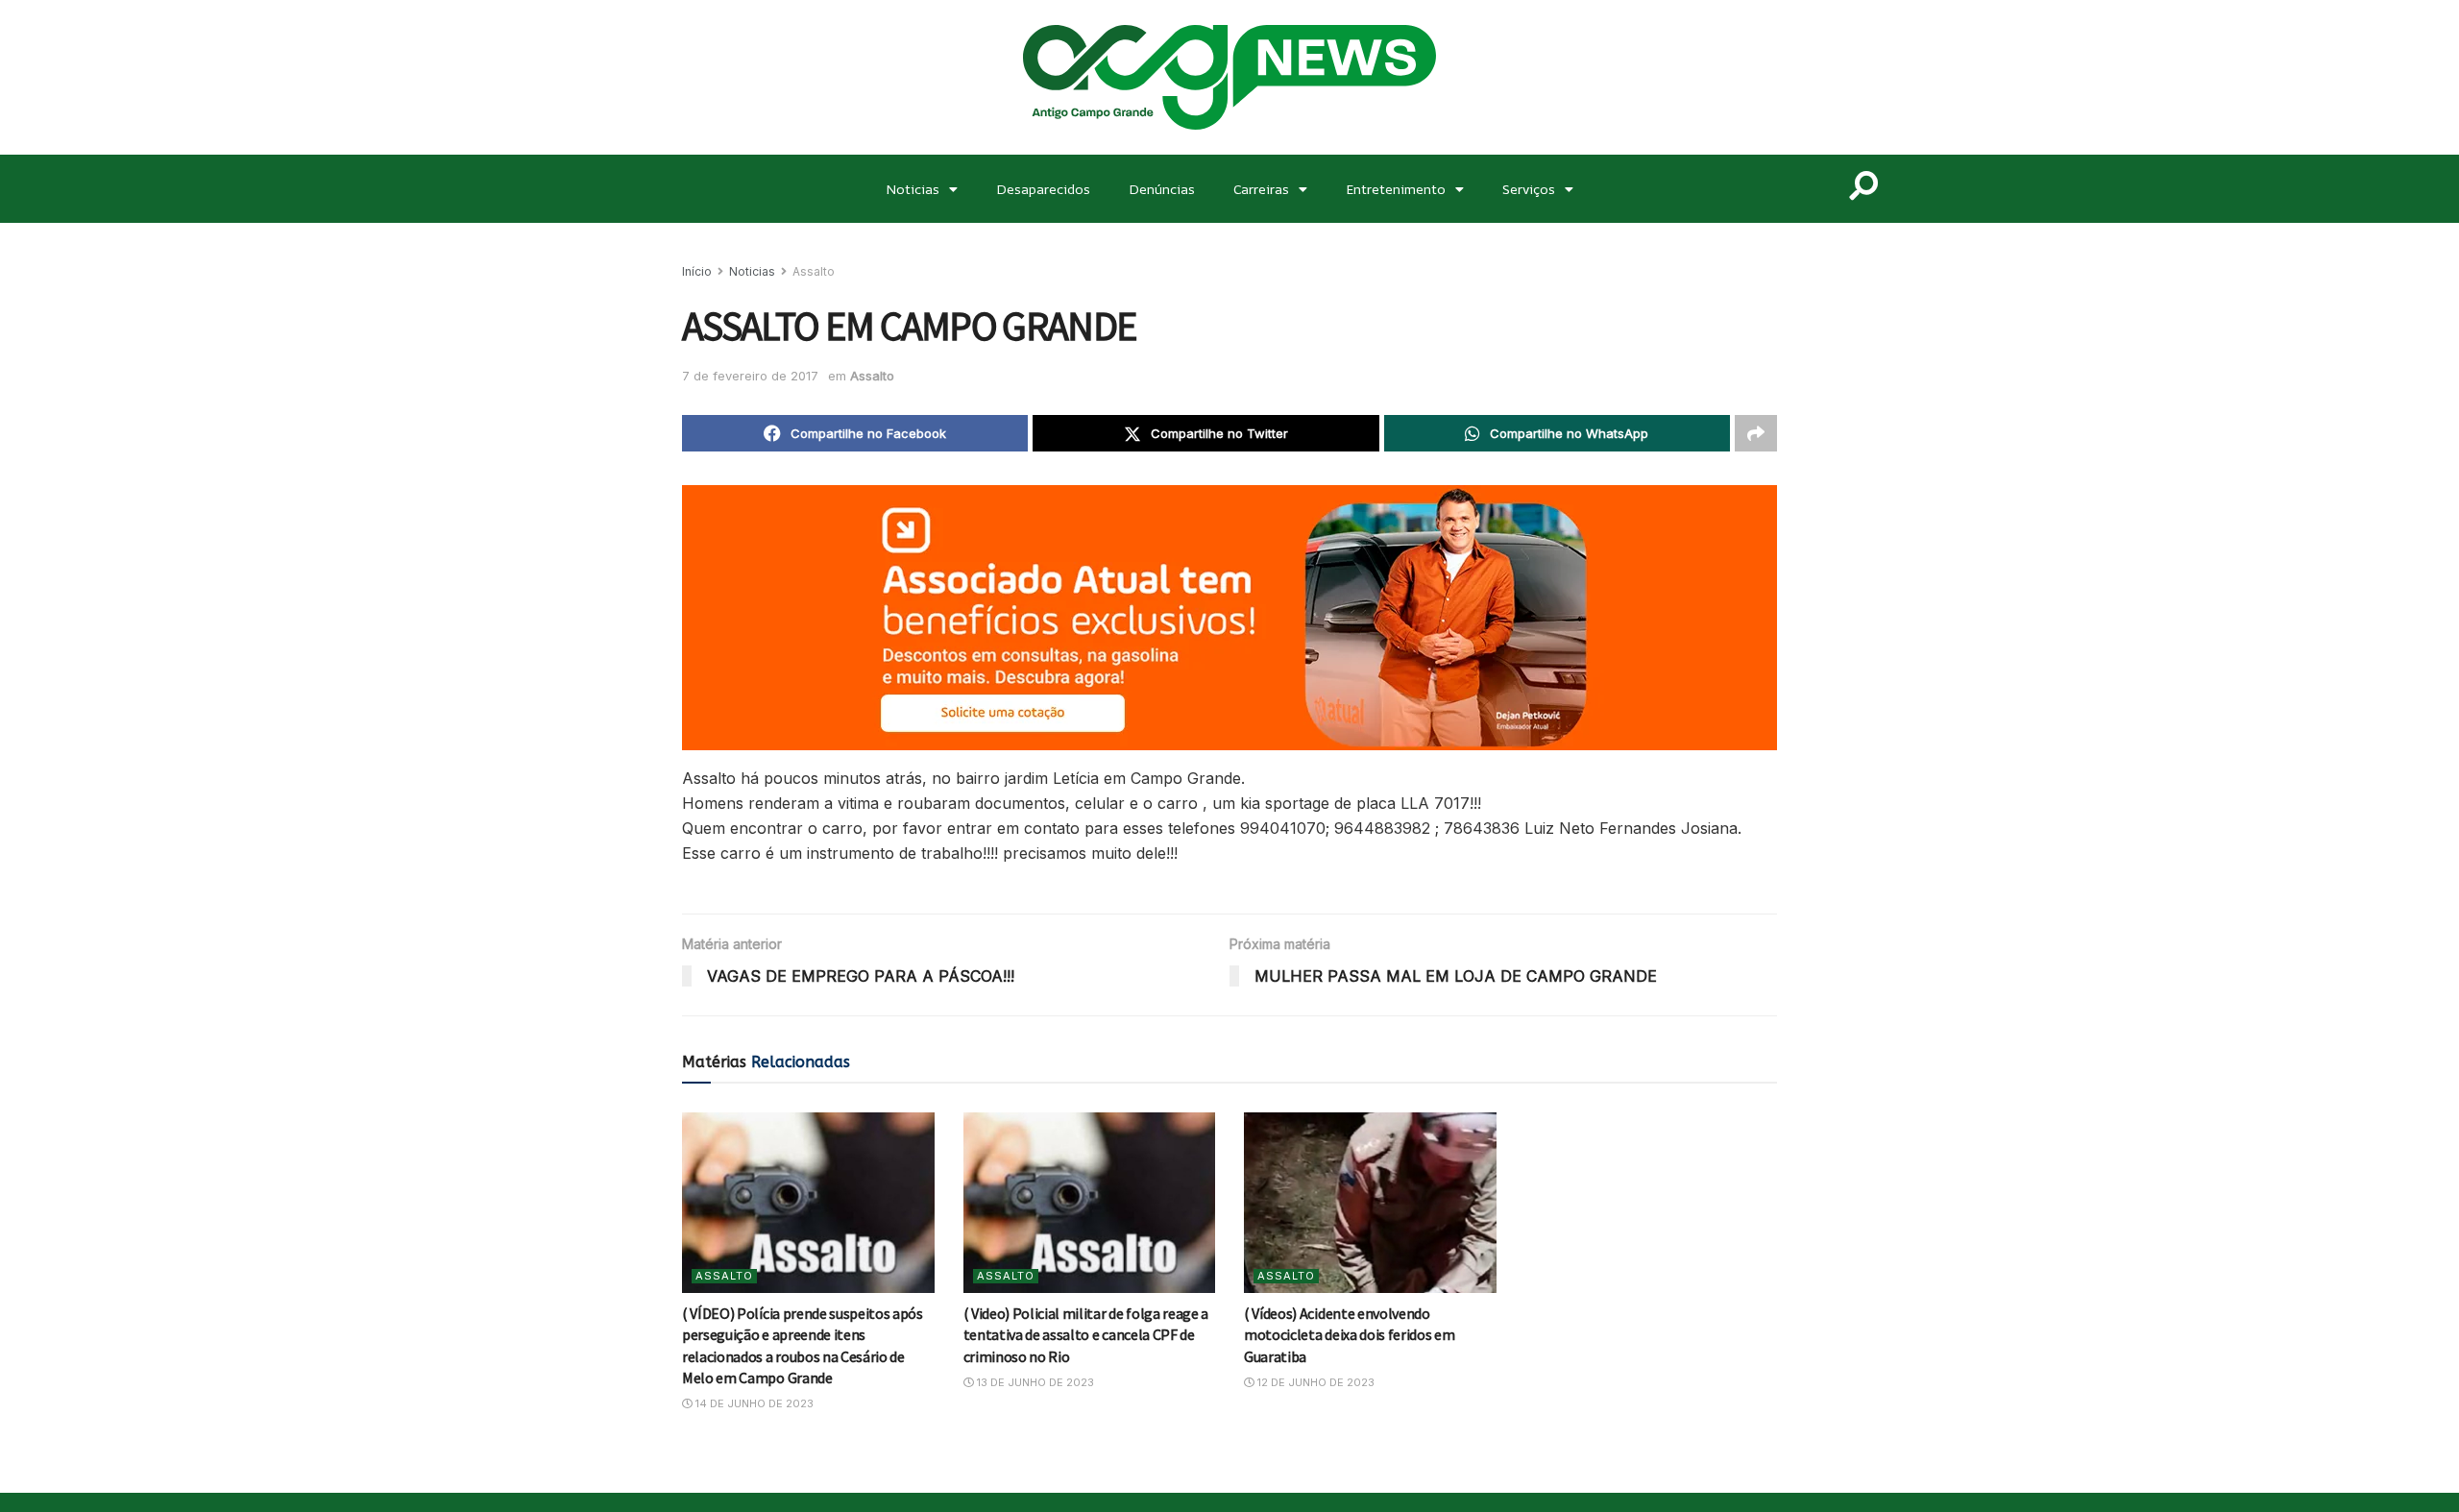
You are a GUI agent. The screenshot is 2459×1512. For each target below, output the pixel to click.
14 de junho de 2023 (753, 1403)
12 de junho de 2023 (1315, 1382)
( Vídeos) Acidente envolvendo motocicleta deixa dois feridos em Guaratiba (1349, 1335)
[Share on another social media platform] (1756, 433)
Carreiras (1261, 189)
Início (697, 271)
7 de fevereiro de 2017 (750, 376)
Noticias (913, 189)
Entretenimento (1396, 189)
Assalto (814, 271)
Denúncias (1162, 189)
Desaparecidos (1043, 189)
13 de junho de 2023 (1034, 1382)
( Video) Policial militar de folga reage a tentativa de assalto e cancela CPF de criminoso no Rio (1086, 1335)
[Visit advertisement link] (1229, 618)
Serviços (1529, 189)
